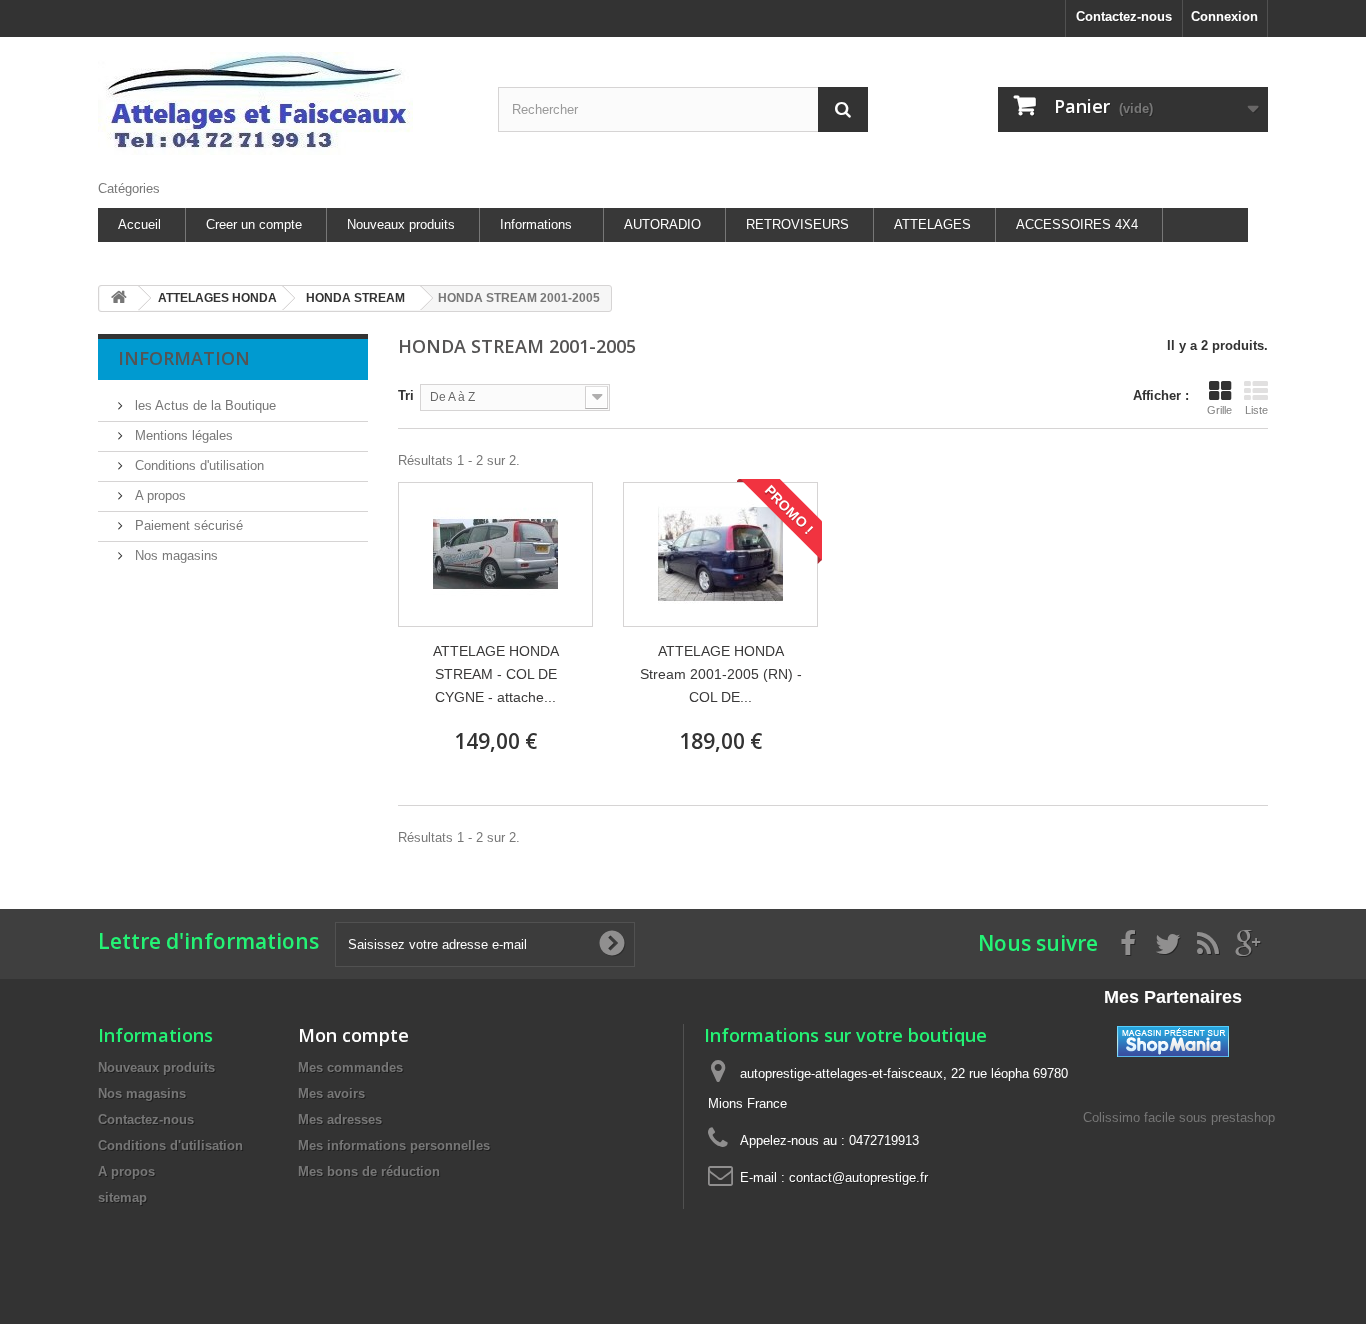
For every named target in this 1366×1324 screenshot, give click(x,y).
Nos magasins (174, 555)
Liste (1256, 410)
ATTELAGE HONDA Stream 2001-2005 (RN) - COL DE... (721, 674)
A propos (158, 495)
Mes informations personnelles (394, 1145)
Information (184, 358)
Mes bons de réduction (369, 1171)
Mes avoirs (331, 1093)
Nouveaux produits (401, 224)
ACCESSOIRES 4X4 (1077, 224)
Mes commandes (350, 1067)
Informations (536, 224)
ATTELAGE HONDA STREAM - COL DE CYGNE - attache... (496, 674)
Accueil (139, 224)
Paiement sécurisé (187, 525)
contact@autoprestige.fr (858, 1177)
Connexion (1224, 16)
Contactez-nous (1124, 16)
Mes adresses (340, 1119)
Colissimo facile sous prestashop (1179, 1117)
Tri (406, 395)
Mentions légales (182, 435)
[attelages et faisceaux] (283, 103)
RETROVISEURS (797, 224)
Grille (1219, 410)
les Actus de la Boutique (203, 405)
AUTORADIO (662, 224)
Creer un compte (254, 224)
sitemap (122, 1197)
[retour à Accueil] (119, 298)
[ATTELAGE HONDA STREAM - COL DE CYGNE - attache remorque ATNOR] (495, 554)
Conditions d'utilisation (197, 465)
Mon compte (353, 1035)
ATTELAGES (932, 224)
